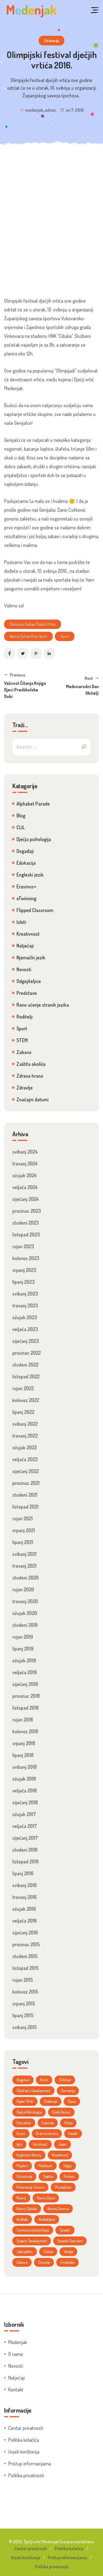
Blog (21, 815)
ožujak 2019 (24, 1660)
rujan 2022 (23, 1388)
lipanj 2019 (23, 1649)
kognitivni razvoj (29, 2155)
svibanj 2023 (25, 1294)
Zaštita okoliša (31, 1064)
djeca (72, 2101)
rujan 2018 (23, 1720)
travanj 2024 (25, 1164)
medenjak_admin (41, 110)
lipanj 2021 (23, 1542)
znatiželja (67, 2262)
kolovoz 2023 (26, 1258)
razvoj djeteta (27, 2209)
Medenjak (18, 2342)
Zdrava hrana (30, 1076)
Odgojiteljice (29, 981)
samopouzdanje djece (33, 2230)
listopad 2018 (26, 1708)
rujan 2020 (23, 1589)
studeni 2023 (26, 1223)
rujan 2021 (23, 1518)
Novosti (24, 969)
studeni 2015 (25, 1956)
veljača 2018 (25, 1791)
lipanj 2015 (23, 2015)
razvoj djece (46, 2198)
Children (65, 2080)
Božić (44, 2080)
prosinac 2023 (27, 1211)
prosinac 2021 (26, 1483)
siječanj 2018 (25, 1802)
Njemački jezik (31, 957)
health (73, 2133)
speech (65, 2230)
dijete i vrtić (25, 2101)
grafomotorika (47, 2133)
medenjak (45, 2166)
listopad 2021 (25, 1507)
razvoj (21, 2198)
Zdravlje (25, 1088)
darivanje (68, 2091)
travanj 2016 (25, 1897)
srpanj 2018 (24, 1743)
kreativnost (60, 2155)
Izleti (21, 922)
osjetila (48, 2176)
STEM (22, 1040)
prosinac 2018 (26, 1696)
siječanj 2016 (25, 1932)
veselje (69, 2251)
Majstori (22, 2166)
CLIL (21, 827)
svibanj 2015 (25, 2027)
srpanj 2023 (24, 1270)
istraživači (40, 2144)
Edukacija (52, 41)
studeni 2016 (25, 1850)
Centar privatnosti (26, 2428)
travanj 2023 (25, 1305)
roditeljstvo (47, 2219)
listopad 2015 (26, 1968)
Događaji (25, 851)
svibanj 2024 (25, 1152)
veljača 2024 (25, 1187)
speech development (32, 2241)
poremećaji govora (30, 2187)
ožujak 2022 (25, 1447)
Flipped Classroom (35, 910)
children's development (33, 2091)
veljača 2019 (25, 1672)
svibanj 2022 (25, 1424)
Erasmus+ (26, 886)
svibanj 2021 (24, 1554)
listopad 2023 (26, 1234)
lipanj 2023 (23, 1282)
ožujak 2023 (25, 1317)
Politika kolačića (23, 2440)
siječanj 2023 (26, 1341)
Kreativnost (28, 934)
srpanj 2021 (24, 1530)
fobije (68, 2123)
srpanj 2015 (24, 2003)
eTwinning (26, 898)
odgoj (67, 2166)
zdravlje (44, 2262)
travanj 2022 (25, 1436)
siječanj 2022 (26, 1471)
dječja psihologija (29, 2112)
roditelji (22, 2219)
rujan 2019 (23, 1637)
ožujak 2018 (24, 1779)
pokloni (69, 2176)
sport (65, 636)
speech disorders (70, 2241)
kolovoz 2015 (25, 1992)
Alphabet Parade (33, 804)
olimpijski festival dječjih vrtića (33, 624)
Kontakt (16, 2389)
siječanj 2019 (25, 1684)
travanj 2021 (24, 1566)
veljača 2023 (25, 1329)
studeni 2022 (25, 1365)
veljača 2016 (25, 1921)
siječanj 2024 (26, 1199)
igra (19, 2144)
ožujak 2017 (24, 1814)
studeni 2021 (25, 1495)
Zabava (24, 1052)
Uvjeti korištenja (24, 2452)
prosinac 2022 (27, 1353)
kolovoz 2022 (26, 1400)
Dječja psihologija (34, 839)
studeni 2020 (26, 1578)
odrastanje (24, 2176)
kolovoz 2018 (25, 1731)
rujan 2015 (23, 1980)
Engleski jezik (30, 875)
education (24, 2123)
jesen (62, 2144)
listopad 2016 (26, 1861)
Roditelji (25, 1017)
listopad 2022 (26, 1376)
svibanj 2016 (25, 1885)
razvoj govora (58, 2209)
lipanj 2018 (23, 1755)
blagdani (23, 2080)
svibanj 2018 (25, 1767)
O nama (16, 2354)
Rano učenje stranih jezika (43, 1005)
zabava (22, 2262)
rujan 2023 (23, 1246)
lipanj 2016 (23, 1873)
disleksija (51, 2101)
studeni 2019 (25, 1625)
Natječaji (25, 946)
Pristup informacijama (30, 2463)
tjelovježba (25, 2251)
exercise (48, 2123)
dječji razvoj (61, 2112)
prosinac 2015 (26, 1944)
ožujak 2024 (25, 1175)
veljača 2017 (25, 1826)
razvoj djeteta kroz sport (28, 636)
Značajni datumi (33, 1099)
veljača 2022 (25, 1459)
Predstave (27, 993)
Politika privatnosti (26, 2475)
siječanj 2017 (25, 1838)
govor (21, 2133)
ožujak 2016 (24, 1909)
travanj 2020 (25, 1601)
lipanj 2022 (23, 1412)
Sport (22, 1028)
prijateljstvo (63, 2187)
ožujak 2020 (25, 1613)
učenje (48, 2251)
